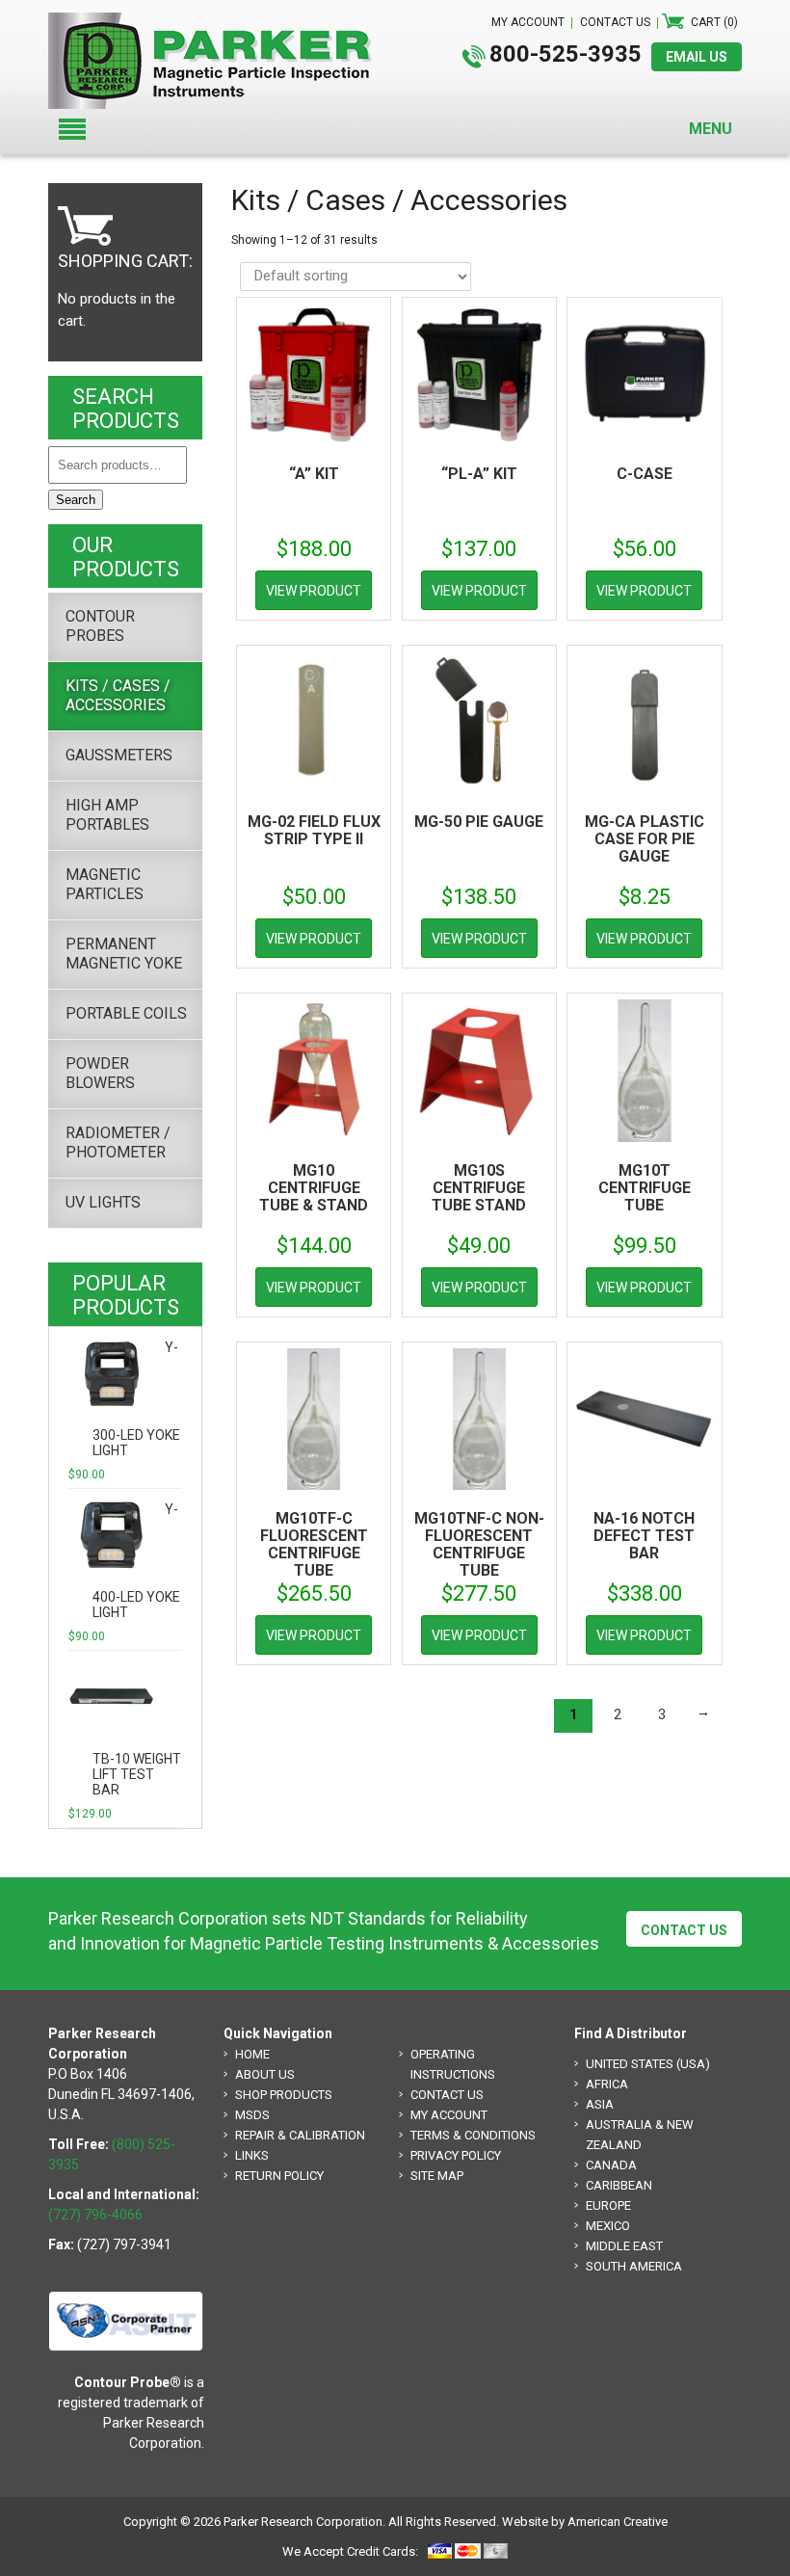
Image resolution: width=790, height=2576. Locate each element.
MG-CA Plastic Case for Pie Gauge (645, 839)
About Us (265, 2074)
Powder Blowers (100, 1073)
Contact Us (684, 1930)
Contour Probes (100, 626)
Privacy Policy (456, 2155)
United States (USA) (648, 2064)
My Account (449, 2115)
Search (76, 500)
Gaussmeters (119, 755)
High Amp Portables (107, 815)
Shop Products (284, 2095)
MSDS (252, 2115)
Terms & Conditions (473, 2135)
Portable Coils (126, 1013)
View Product (314, 591)
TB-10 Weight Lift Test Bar (137, 1774)
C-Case (645, 474)
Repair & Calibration (300, 2135)
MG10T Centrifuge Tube (645, 1188)
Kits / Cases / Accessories (118, 695)
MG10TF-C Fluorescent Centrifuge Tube (314, 1544)
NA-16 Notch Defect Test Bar (644, 1536)
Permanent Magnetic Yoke (124, 954)
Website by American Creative (585, 2522)
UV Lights (103, 1202)
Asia (600, 2104)
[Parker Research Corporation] (218, 22)
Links (252, 2155)
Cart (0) (714, 22)
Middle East (624, 2246)
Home (252, 2054)
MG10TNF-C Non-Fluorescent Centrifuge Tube (479, 1544)
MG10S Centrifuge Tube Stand (479, 1188)
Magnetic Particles (105, 884)
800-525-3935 (566, 54)
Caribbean (619, 2185)
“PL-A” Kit (479, 474)
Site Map (437, 2176)
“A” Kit (314, 474)
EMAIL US (697, 57)
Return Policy (279, 2176)
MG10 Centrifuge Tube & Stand (314, 1188)
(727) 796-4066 (95, 2215)
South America (634, 2266)
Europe (608, 2205)
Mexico (608, 2226)
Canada (611, 2165)
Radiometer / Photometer (118, 1142)
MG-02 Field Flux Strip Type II (314, 830)
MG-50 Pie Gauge (479, 822)
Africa (607, 2084)
